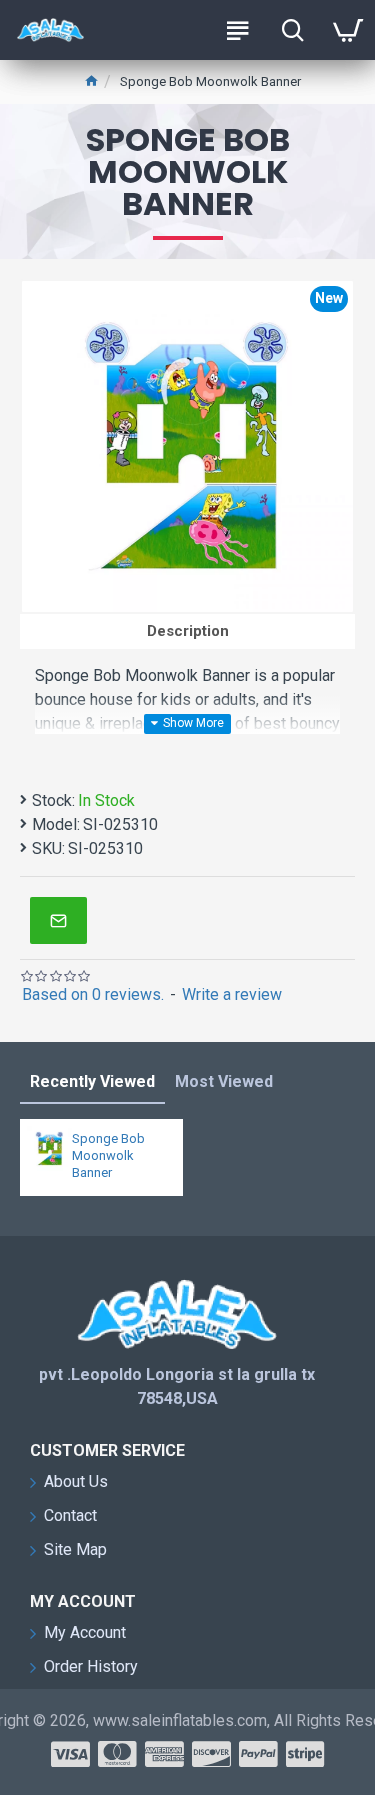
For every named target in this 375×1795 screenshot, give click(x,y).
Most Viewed (224, 1081)
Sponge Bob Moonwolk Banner (108, 1155)
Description (188, 631)
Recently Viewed (92, 1081)
